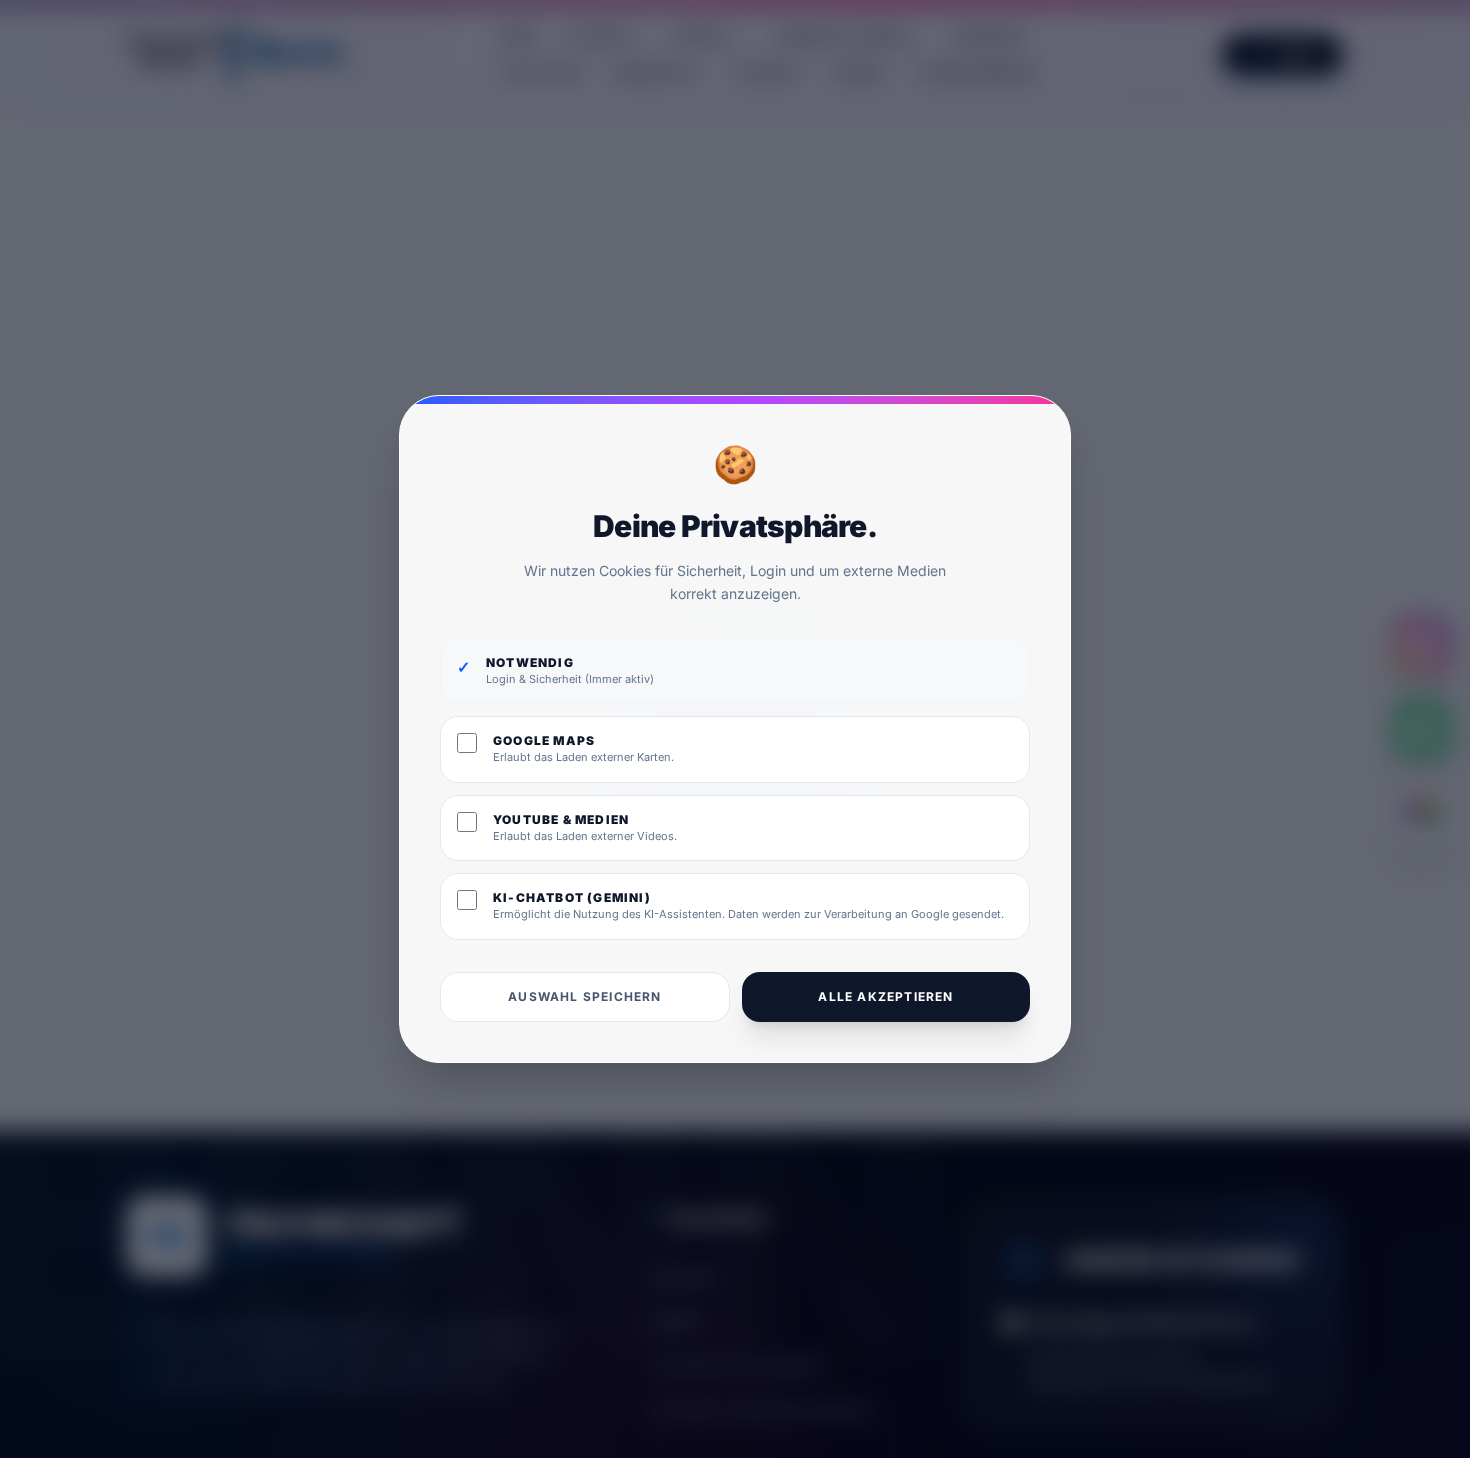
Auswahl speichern (584, 996)
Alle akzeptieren (885, 996)
